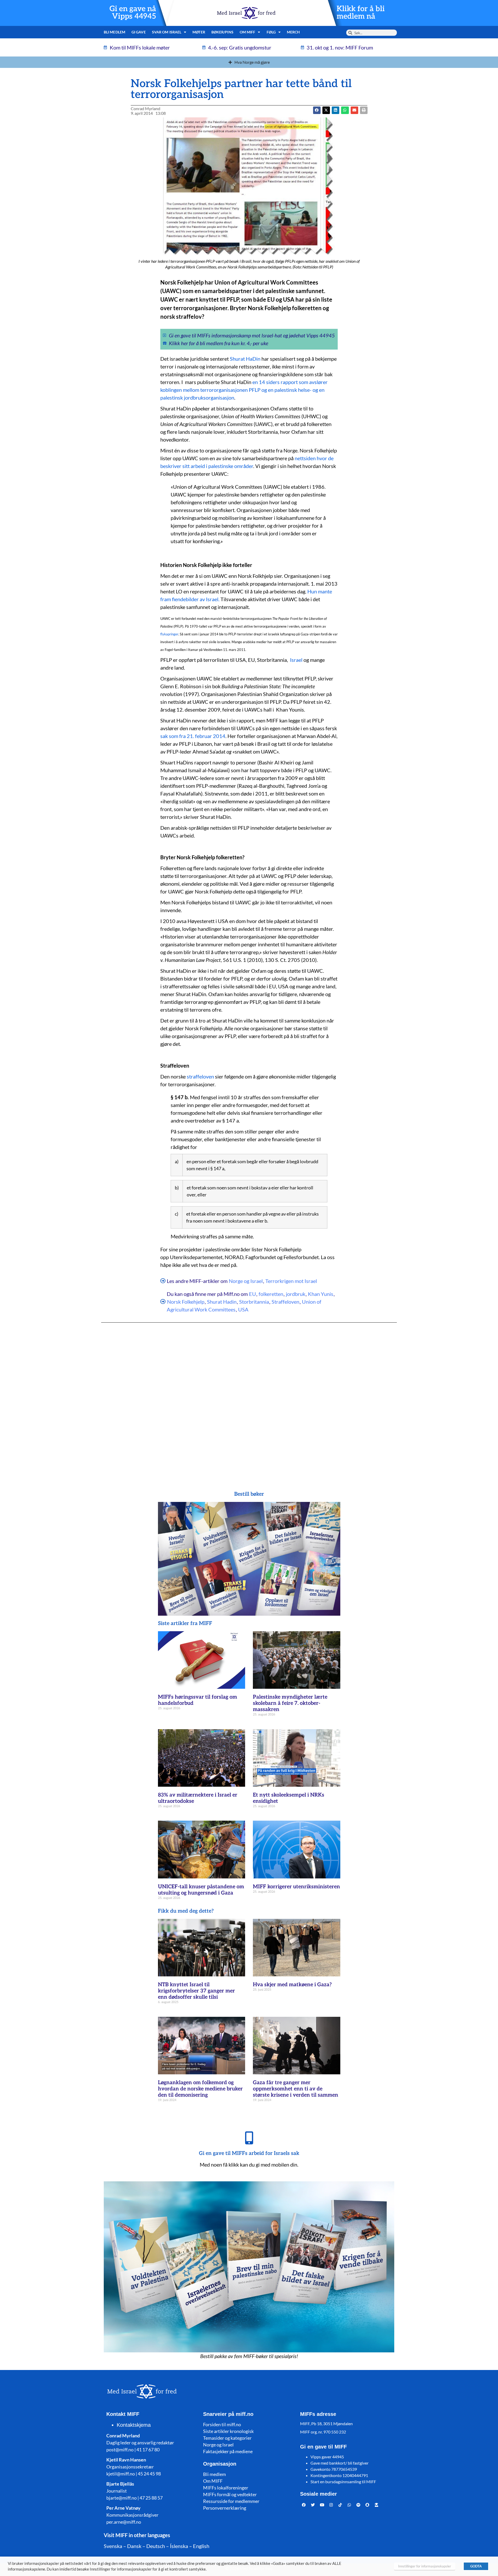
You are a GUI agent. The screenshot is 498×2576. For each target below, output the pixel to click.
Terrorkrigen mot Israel (291, 1281)
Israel (296, 660)
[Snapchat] (368, 2505)
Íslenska (179, 2546)
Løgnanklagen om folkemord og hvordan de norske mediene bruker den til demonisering (200, 2089)
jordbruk (296, 1294)
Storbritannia (254, 1302)
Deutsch (156, 2546)
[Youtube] (322, 2505)
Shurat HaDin (245, 359)
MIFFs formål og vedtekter (230, 2494)
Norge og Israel (246, 1281)
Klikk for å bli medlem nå (361, 13)
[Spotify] (358, 2505)
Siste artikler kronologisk (228, 2431)
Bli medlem (115, 32)
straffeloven (200, 1076)
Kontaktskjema (134, 2425)
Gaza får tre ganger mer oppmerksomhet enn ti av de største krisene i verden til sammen (296, 2089)
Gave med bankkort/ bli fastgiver (340, 2463)
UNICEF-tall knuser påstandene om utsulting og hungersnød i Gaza (201, 1890)
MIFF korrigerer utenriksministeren (296, 1887)
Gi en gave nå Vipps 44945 (133, 13)
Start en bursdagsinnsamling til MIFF (343, 2482)
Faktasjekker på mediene (228, 2451)
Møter (199, 32)
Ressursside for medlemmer (231, 2501)
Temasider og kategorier (227, 2438)
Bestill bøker (249, 1494)
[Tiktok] (340, 2505)
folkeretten (271, 1294)
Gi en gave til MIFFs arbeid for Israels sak (249, 2153)
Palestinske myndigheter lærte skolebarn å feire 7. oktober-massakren (290, 1703)
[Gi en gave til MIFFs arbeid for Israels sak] (249, 2138)
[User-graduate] (377, 2505)
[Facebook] (304, 2505)
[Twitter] (313, 2505)
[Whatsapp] (349, 2505)
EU (253, 1294)
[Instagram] (331, 2505)
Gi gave (139, 32)
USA (243, 1309)
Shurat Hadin (222, 1302)
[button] (326, 110)
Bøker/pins (222, 32)
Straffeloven (285, 1302)
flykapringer (169, 634)
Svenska (113, 2546)
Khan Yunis (321, 1294)
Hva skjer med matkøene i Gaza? (292, 1985)
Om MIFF (213, 2481)
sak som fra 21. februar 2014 (193, 736)
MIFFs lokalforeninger (226, 2488)
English (201, 2546)
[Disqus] (249, 1396)
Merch (293, 32)
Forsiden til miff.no (222, 2424)
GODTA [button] (476, 2566)
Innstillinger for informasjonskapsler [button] (425, 2566)
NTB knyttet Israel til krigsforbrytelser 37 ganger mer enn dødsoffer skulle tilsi (196, 1991)
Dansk (134, 2546)
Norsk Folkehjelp (186, 1302)
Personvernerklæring (225, 2508)
